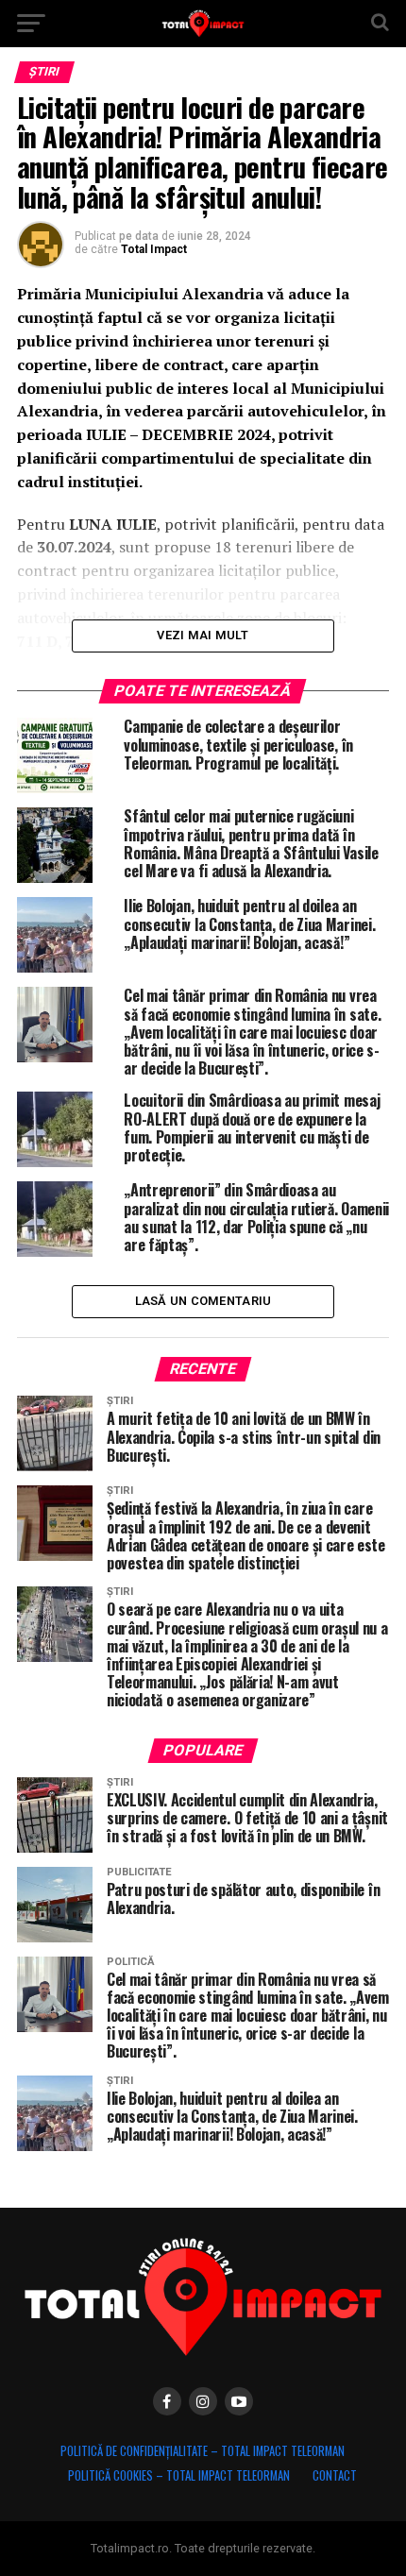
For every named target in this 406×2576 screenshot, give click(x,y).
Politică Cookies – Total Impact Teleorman (179, 2475)
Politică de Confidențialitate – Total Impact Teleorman (203, 2451)
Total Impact (154, 249)
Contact (335, 2475)
